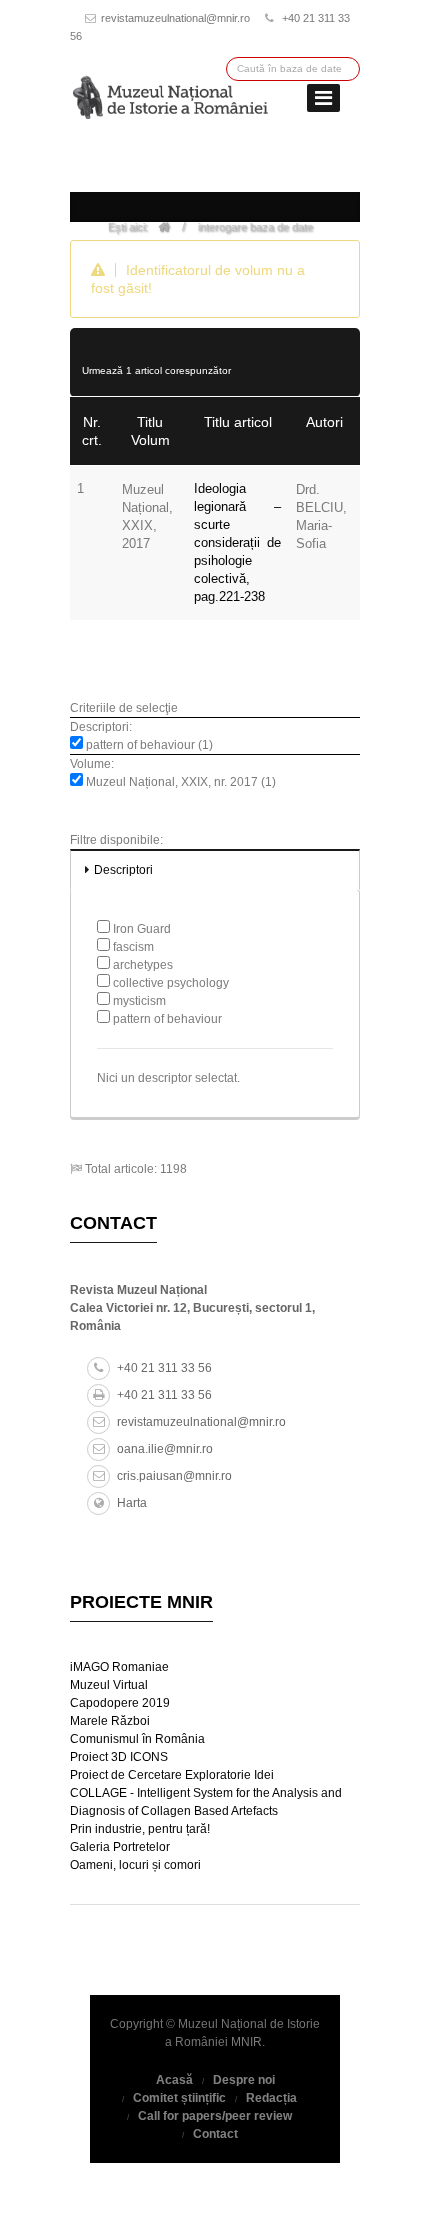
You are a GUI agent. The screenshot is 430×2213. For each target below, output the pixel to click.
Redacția (271, 2098)
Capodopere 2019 (120, 1703)
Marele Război (110, 1721)
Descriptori (123, 870)
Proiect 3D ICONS (119, 1757)
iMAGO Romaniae (119, 1667)
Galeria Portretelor (120, 1847)
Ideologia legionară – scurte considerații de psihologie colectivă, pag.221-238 (237, 542)
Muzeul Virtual (109, 1685)
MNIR (246, 2042)
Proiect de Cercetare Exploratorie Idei (172, 1775)
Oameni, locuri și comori (135, 1865)
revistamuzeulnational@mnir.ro (175, 18)
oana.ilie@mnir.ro (165, 1449)
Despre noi (244, 2080)
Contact (215, 2134)
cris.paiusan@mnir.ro (174, 1476)
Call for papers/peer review (215, 2116)
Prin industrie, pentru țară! (140, 1829)
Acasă (174, 2080)
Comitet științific (179, 2098)
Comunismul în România (137, 1739)
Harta (132, 1503)
